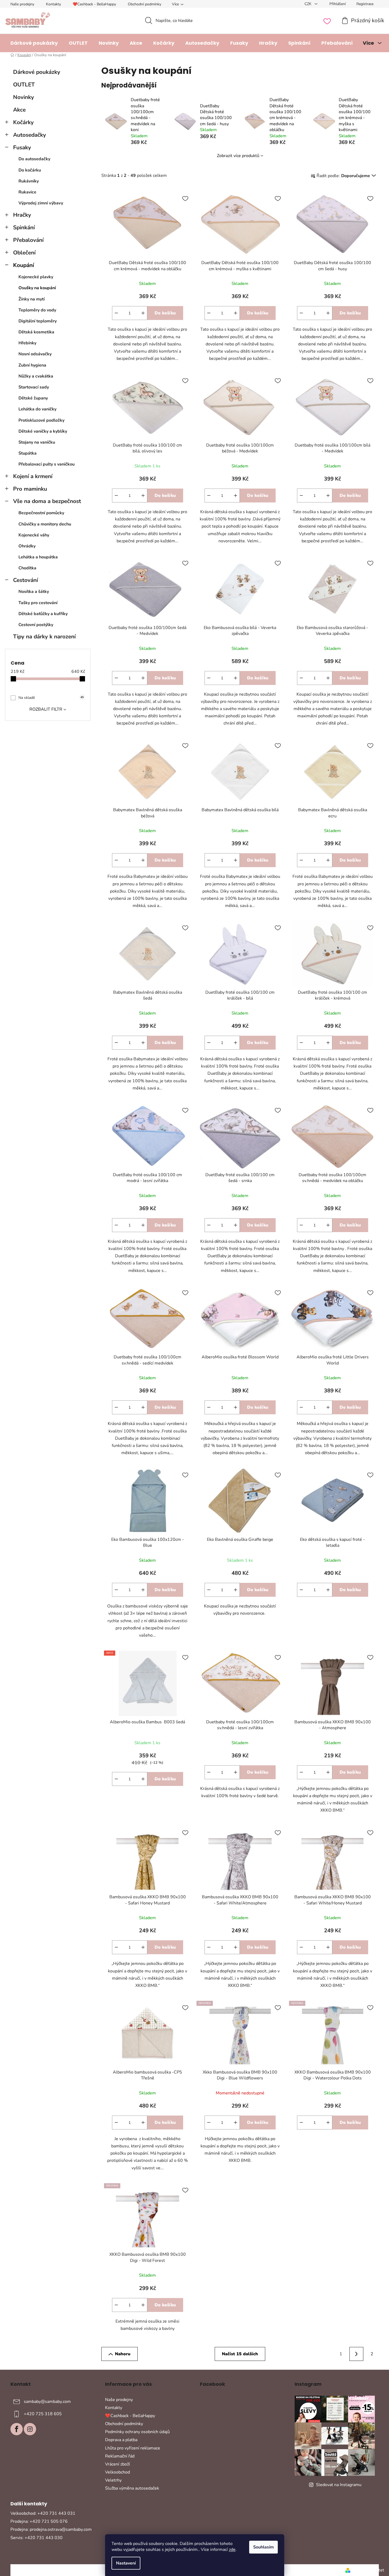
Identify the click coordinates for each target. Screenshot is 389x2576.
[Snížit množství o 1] (116, 313)
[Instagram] (30, 2429)
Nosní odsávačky (35, 354)
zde (232, 2550)
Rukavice (27, 192)
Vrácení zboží (118, 2464)
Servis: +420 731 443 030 (36, 2538)
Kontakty (53, 4)
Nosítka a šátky (34, 592)
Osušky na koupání (37, 288)
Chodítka (27, 568)
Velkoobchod (118, 2472)
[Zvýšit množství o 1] (143, 313)
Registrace (365, 4)
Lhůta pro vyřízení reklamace (133, 2448)
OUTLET (24, 85)
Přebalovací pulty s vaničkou (47, 464)
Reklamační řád (120, 2456)
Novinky (24, 97)
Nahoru (123, 2354)
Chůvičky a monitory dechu (45, 524)
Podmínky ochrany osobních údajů (137, 2432)
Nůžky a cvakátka (36, 376)
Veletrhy (113, 2480)
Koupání (24, 265)
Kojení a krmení (33, 476)
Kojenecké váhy (34, 535)
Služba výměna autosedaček (132, 2488)
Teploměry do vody (37, 310)
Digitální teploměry (38, 321)
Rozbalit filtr (46, 709)
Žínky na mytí (32, 299)
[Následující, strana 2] (356, 2354)
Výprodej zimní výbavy (41, 203)
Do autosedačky (34, 159)
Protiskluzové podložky (41, 420)
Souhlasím (263, 2547)
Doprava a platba (121, 2440)
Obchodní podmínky (145, 4)
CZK (309, 4)
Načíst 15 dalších (240, 2354)
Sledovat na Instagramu (339, 2485)
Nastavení (126, 2563)
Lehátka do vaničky (37, 409)
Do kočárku (30, 170)
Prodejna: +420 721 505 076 (39, 2521)
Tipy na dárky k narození (44, 637)
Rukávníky (29, 181)
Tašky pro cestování (38, 603)
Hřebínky (27, 343)
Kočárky (23, 122)
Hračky (22, 215)
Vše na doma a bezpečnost (47, 501)
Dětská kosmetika (36, 332)
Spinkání (24, 227)
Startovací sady (34, 387)
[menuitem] (34, 43)
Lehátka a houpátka (38, 557)
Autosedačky (30, 135)
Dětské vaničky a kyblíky (43, 431)
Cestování (26, 580)
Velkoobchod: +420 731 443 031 (43, 2513)
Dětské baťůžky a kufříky (43, 614)
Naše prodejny (22, 4)
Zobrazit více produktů (238, 156)
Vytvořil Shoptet (368, 2570)
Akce (19, 110)
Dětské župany (33, 398)
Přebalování (28, 240)
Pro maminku (30, 489)
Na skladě (51, 698)
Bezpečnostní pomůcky (41, 513)
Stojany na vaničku (37, 442)
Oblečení (24, 253)
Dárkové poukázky (37, 72)
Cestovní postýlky (36, 625)
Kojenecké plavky (36, 277)
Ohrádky (27, 546)
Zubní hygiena (32, 365)
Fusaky (22, 147)
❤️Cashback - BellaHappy (94, 4)
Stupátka (28, 453)
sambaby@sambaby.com (47, 2402)
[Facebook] (17, 2429)
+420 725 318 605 (43, 2414)
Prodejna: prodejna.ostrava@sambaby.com (51, 2529)
